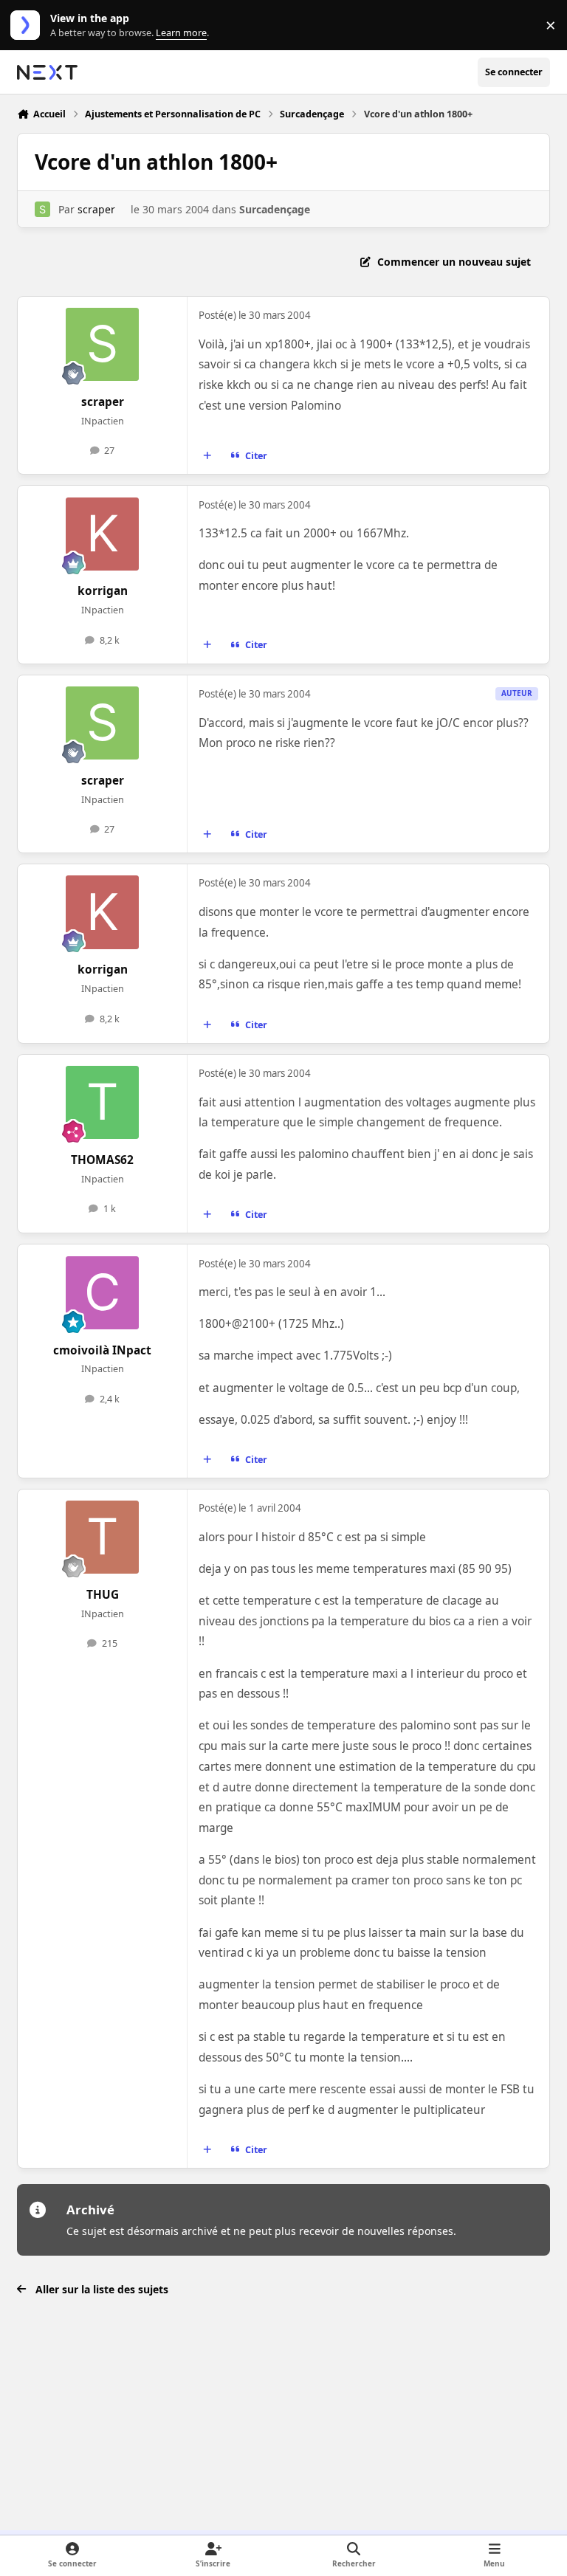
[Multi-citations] (207, 456)
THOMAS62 (102, 1160)
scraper (96, 209)
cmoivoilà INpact (102, 1350)
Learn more (28, 25)
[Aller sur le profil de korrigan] (102, 534)
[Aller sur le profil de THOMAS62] (102, 1102)
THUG (103, 1595)
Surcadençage (275, 209)
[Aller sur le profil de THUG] (102, 1537)
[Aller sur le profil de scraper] (42, 209)
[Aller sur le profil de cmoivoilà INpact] (102, 1293)
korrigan (103, 591)
